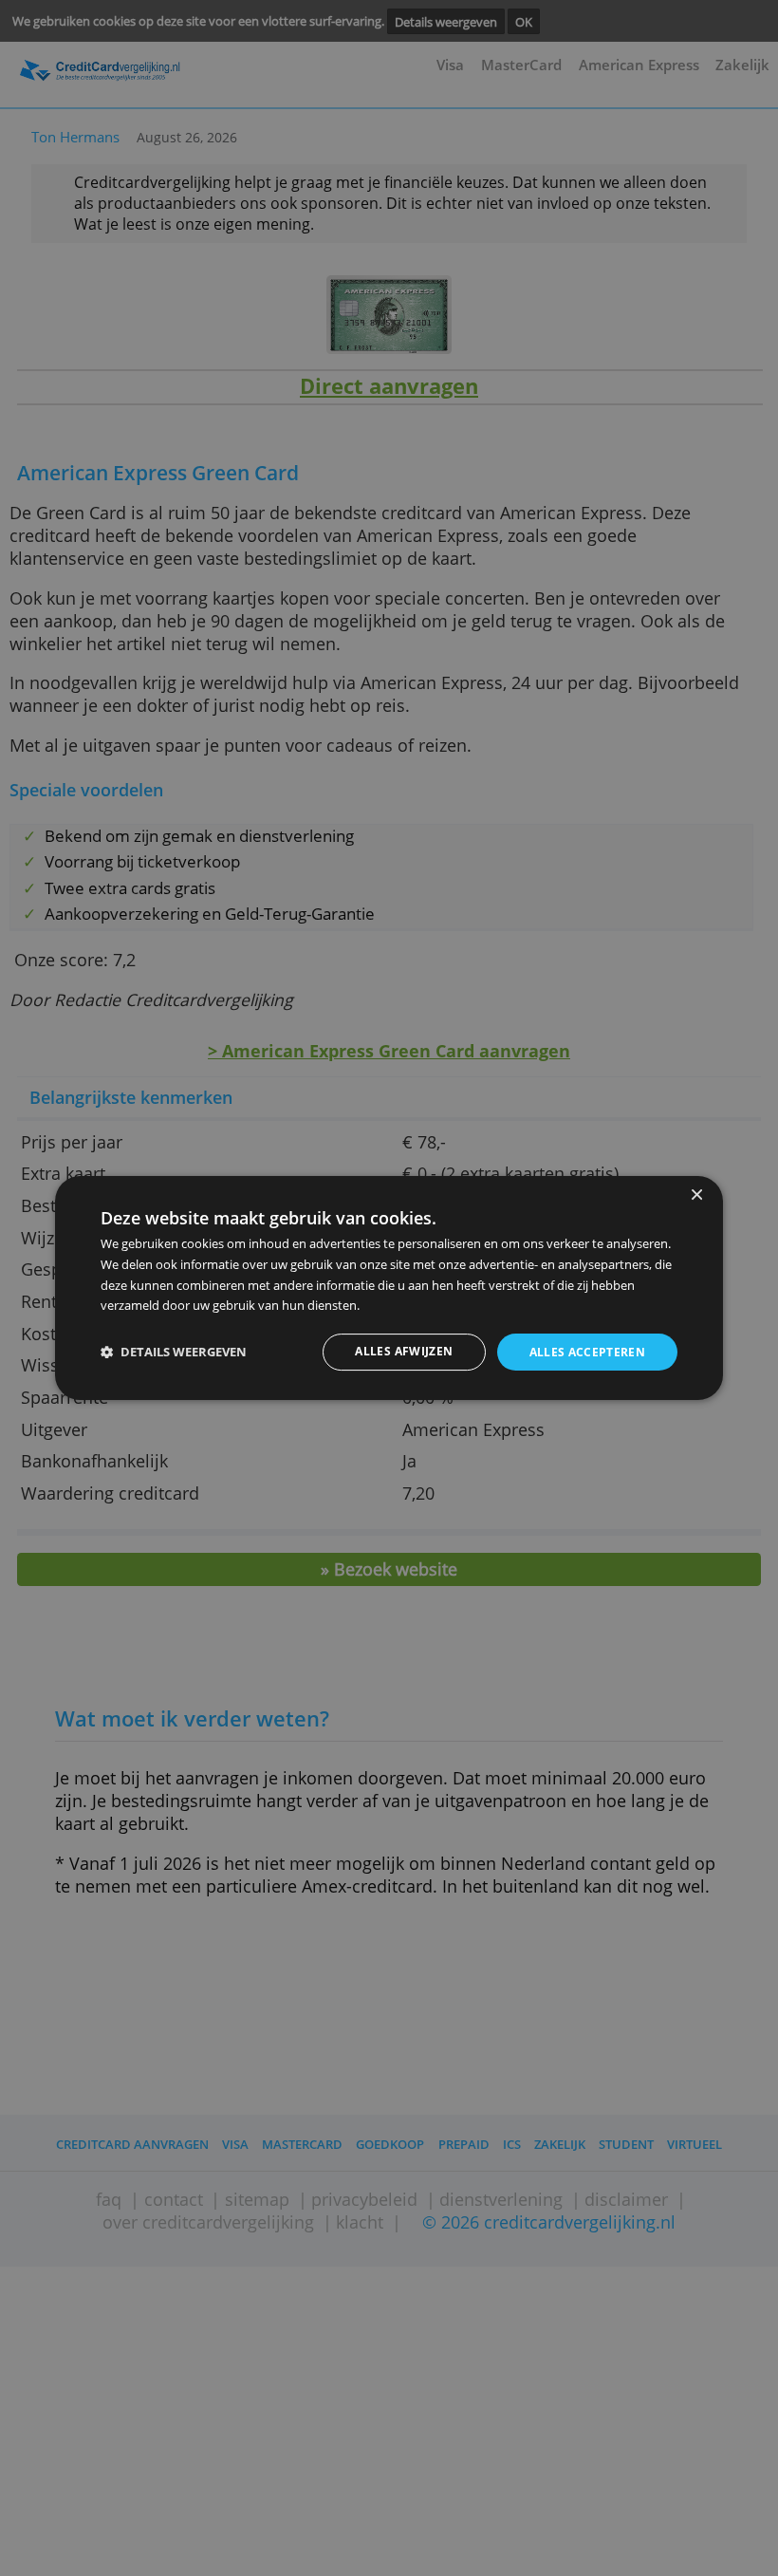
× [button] (696, 1195)
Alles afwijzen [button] (404, 1351)
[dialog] (389, 1288)
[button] (174, 1352)
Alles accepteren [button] (588, 1352)
